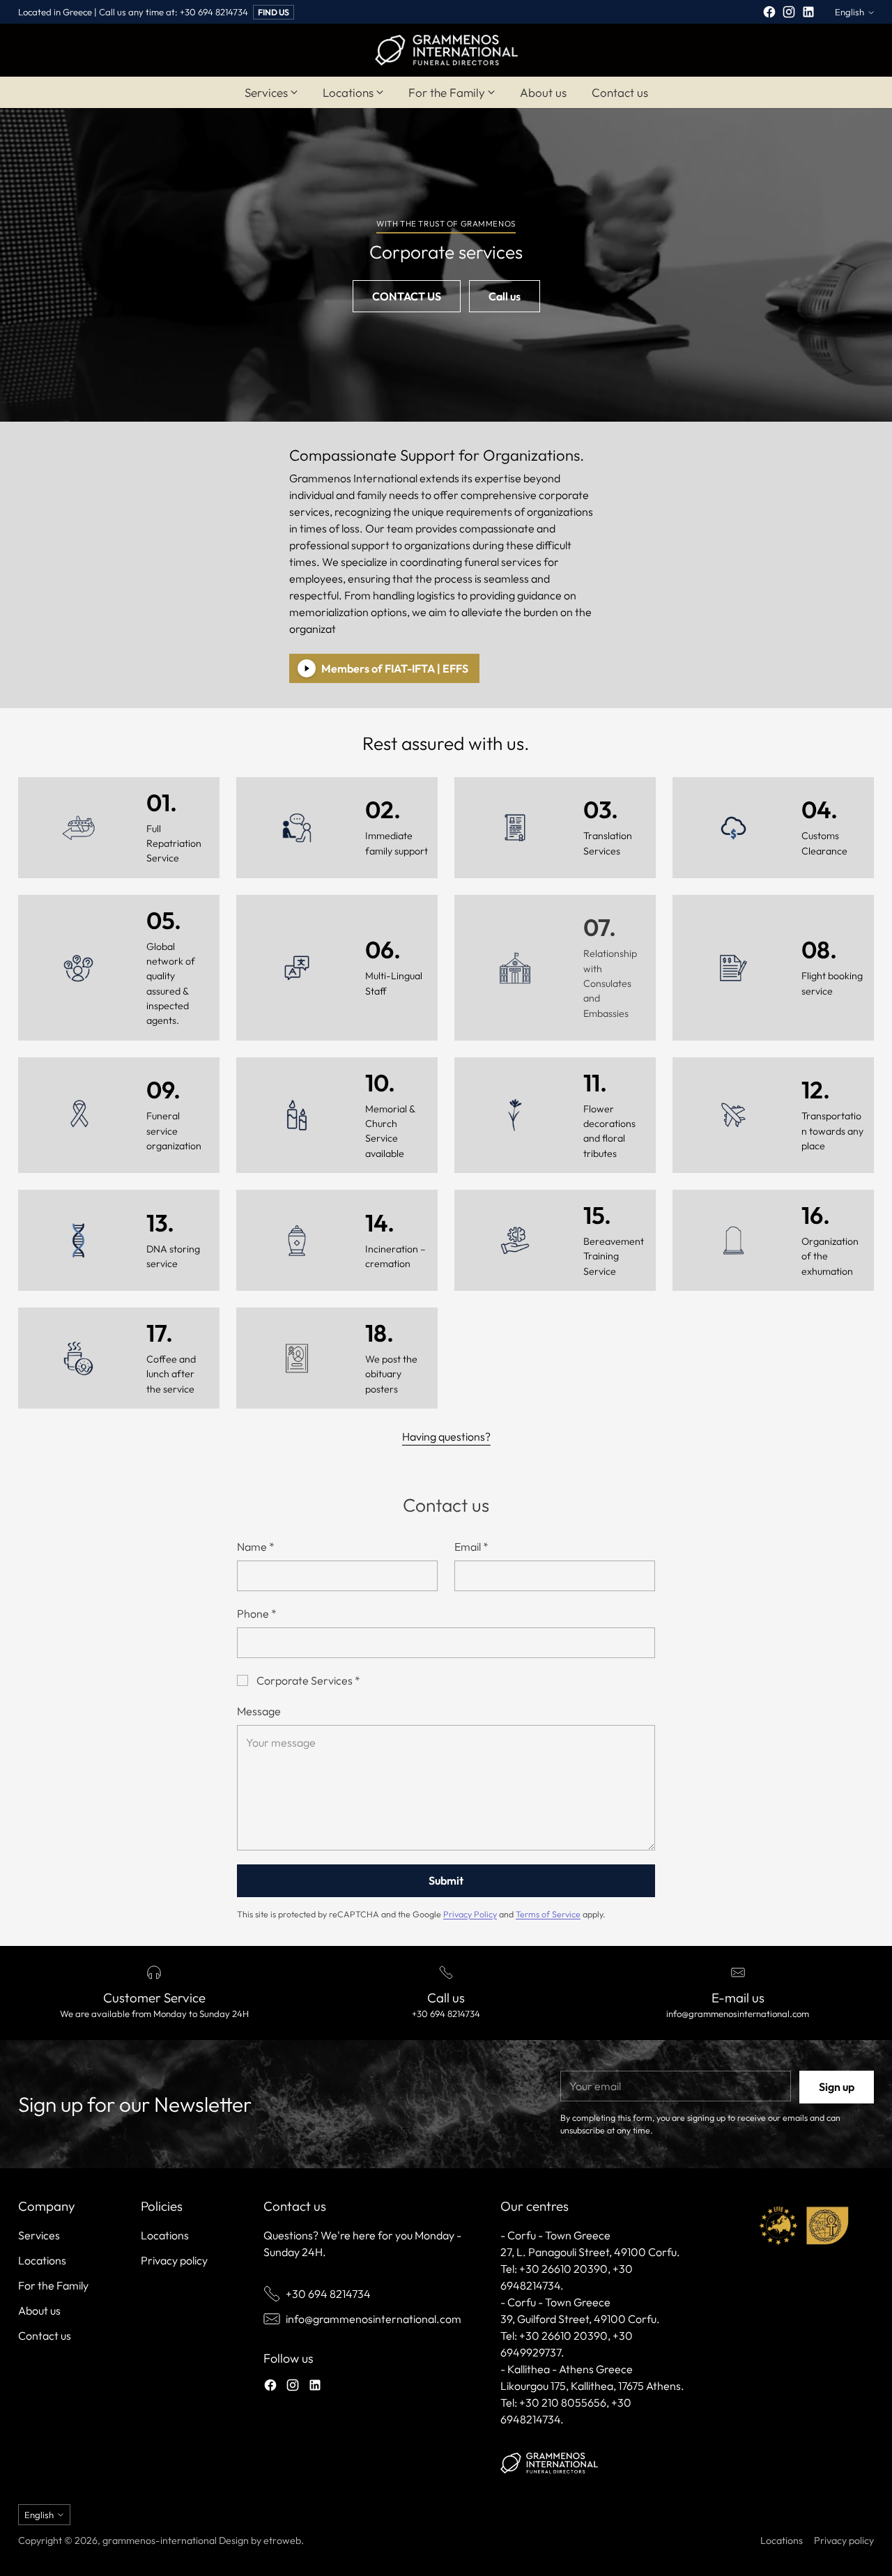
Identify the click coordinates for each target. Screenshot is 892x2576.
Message (259, 1711)
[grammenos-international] (446, 50)
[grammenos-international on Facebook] (769, 14)
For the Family (53, 2285)
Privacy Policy (470, 1914)
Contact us (45, 2336)
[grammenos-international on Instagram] (789, 14)
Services (39, 2235)
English (849, 12)
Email (471, 1547)
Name (256, 1547)
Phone (257, 1613)
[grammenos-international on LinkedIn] (808, 14)
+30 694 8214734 (328, 2294)
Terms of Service (548, 1914)
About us (39, 2310)
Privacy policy (174, 2260)
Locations (42, 2260)
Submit (446, 1880)
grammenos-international (160, 2540)
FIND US (274, 12)
